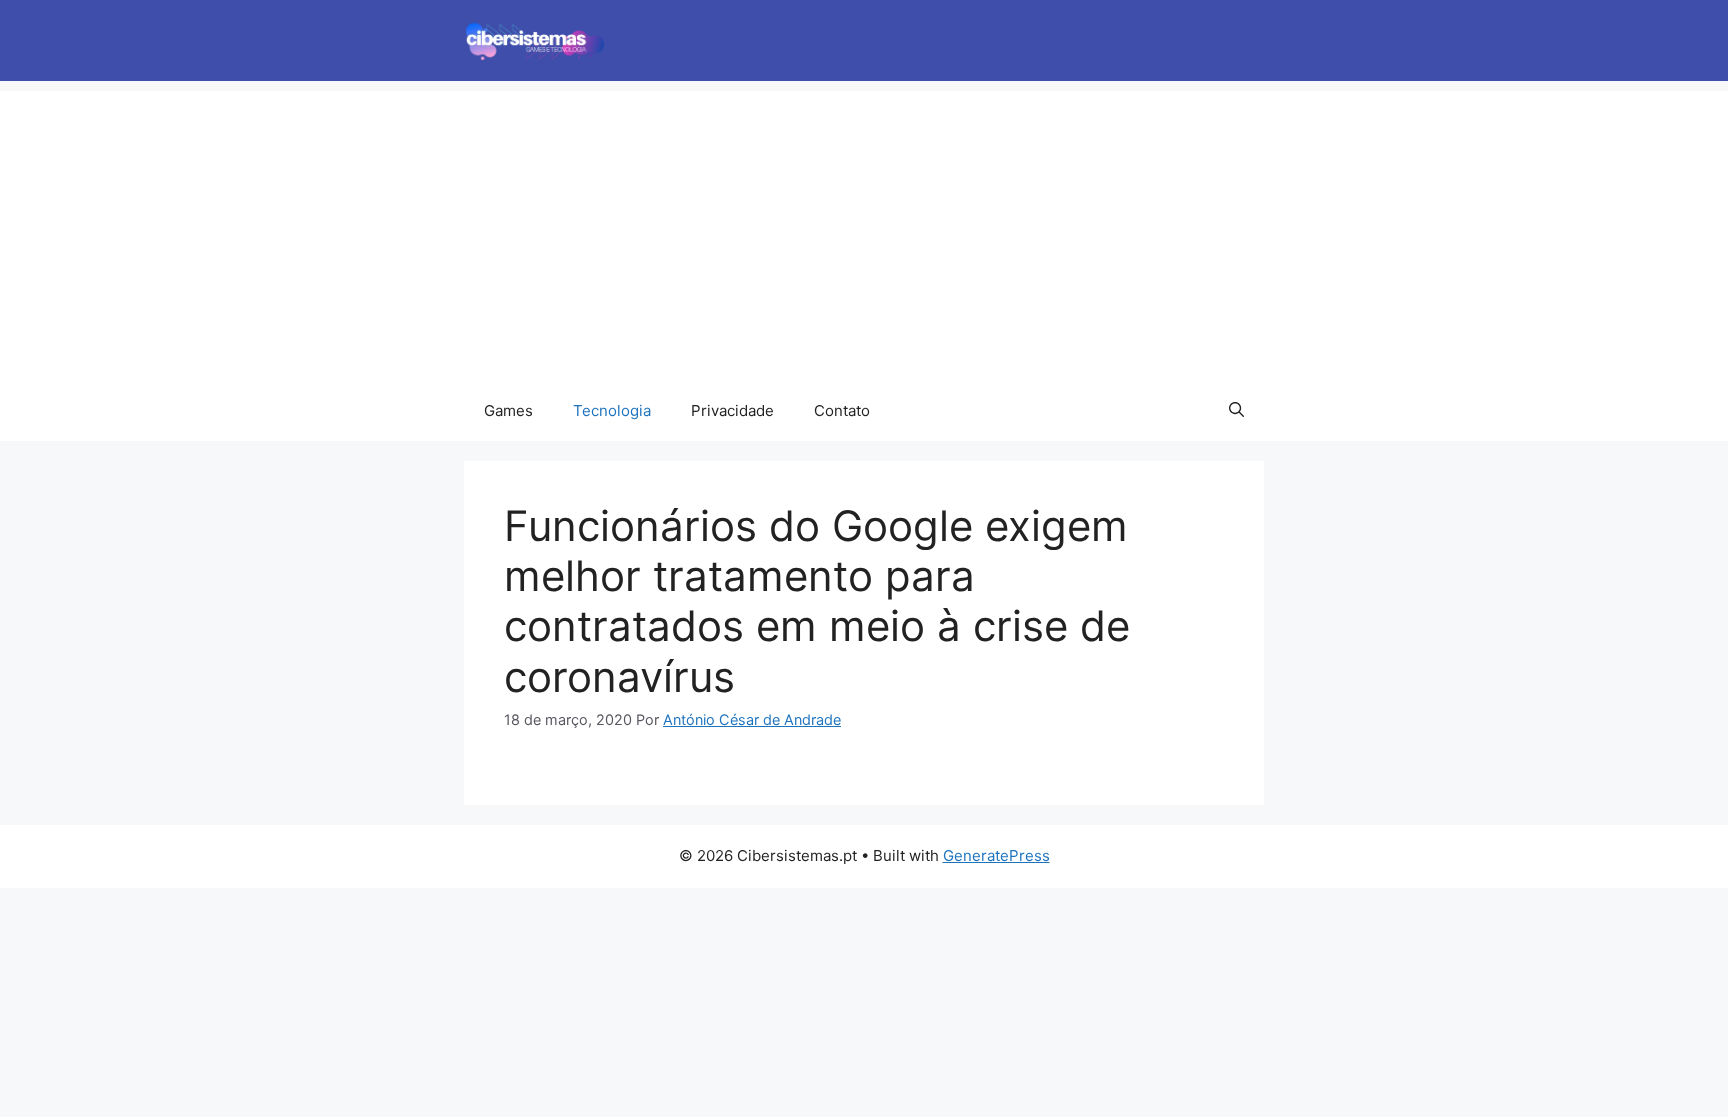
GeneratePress (996, 855)
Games (508, 410)
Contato (842, 410)
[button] (1236, 411)
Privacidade (732, 410)
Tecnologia (612, 410)
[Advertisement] (864, 231)
